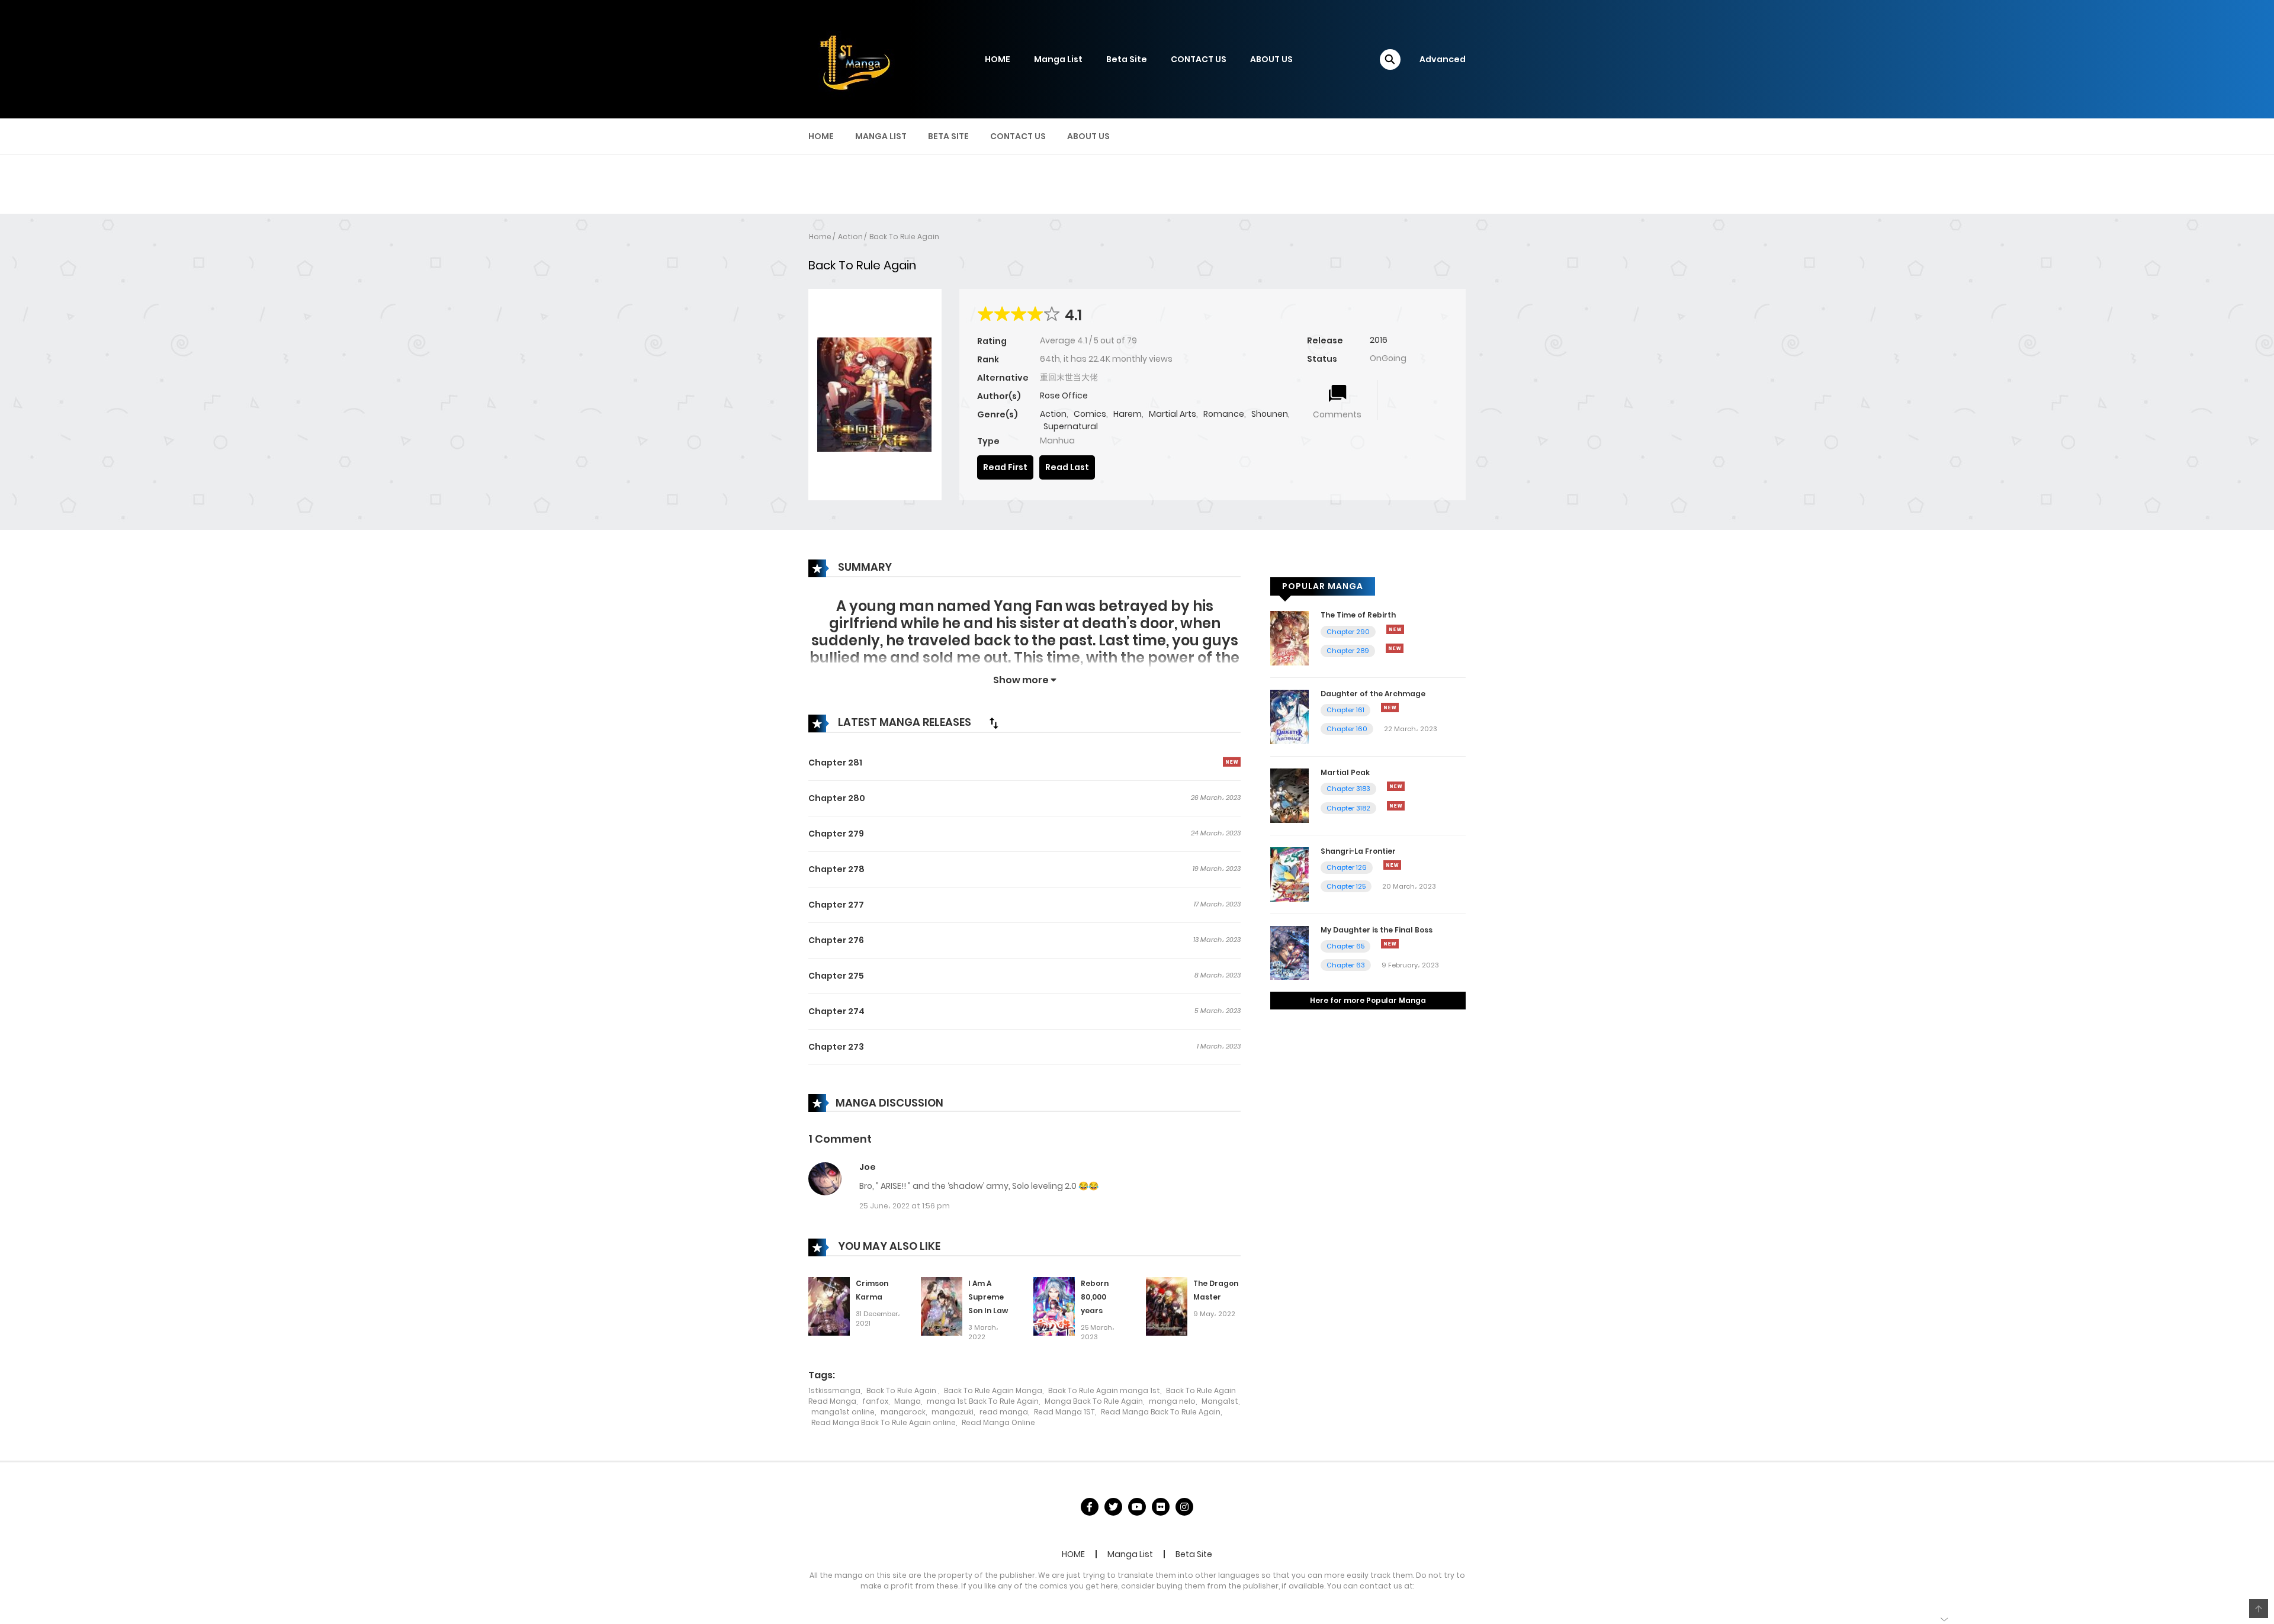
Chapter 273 (836, 1047)
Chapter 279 (836, 834)
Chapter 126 (1347, 867)
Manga (908, 1401)
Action (850, 237)
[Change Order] (994, 723)
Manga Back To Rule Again (1094, 1401)
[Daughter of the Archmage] (1289, 716)
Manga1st (1220, 1401)
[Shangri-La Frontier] (1289, 874)
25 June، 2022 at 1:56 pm (905, 1206)
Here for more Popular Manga (1368, 1000)
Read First (1005, 467)
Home (820, 237)
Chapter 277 (836, 905)
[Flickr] (1161, 1507)
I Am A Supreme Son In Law (988, 1297)
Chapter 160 (1347, 729)
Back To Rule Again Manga (993, 1390)
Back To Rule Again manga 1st (1104, 1390)
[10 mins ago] (1395, 629)
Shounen (1270, 414)
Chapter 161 (1345, 710)
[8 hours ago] (1396, 806)
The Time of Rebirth (1358, 615)
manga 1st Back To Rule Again (983, 1401)
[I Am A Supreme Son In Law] (942, 1306)
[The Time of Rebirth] (1289, 638)
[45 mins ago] (1396, 786)
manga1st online (843, 1412)
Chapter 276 (836, 940)
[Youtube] (1137, 1507)
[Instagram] (1184, 1507)
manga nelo (1172, 1401)
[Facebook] (1090, 1507)
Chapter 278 (836, 869)
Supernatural (1071, 426)
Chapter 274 (836, 1011)
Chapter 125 (1346, 886)
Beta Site (1127, 59)
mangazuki (953, 1412)
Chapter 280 (837, 798)
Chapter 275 (836, 976)
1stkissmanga (834, 1390)
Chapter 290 (1348, 632)
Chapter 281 (835, 763)
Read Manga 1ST (1064, 1412)
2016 (1379, 340)
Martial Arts (1173, 414)
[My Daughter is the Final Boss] (1289, 952)
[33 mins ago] (1390, 708)
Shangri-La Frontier (1358, 851)
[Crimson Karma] (829, 1306)
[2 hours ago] (1390, 944)
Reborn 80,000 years (1095, 1297)
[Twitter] (1113, 1507)
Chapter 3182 (1348, 808)
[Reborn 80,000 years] (1054, 1306)
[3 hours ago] (1232, 762)
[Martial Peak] (1289, 795)
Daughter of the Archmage (1373, 694)
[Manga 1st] (853, 59)
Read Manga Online (998, 1422)
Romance (1224, 414)
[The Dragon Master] (1167, 1306)
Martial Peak (1345, 772)
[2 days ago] (1395, 648)
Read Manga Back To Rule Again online (884, 1422)
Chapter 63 (1346, 965)
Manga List (1058, 59)
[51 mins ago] (1392, 865)
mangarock (903, 1412)
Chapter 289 (1348, 651)
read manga (1004, 1412)
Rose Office (1064, 395)
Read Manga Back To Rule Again (1161, 1412)
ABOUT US (1271, 59)
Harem (1128, 414)
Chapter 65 (1345, 946)
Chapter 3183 (1348, 789)
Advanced (1443, 59)
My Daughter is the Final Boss (1377, 930)
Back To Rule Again (904, 237)
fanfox (875, 1401)
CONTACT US (1199, 59)
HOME (998, 59)
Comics (1090, 414)
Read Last (1067, 467)
